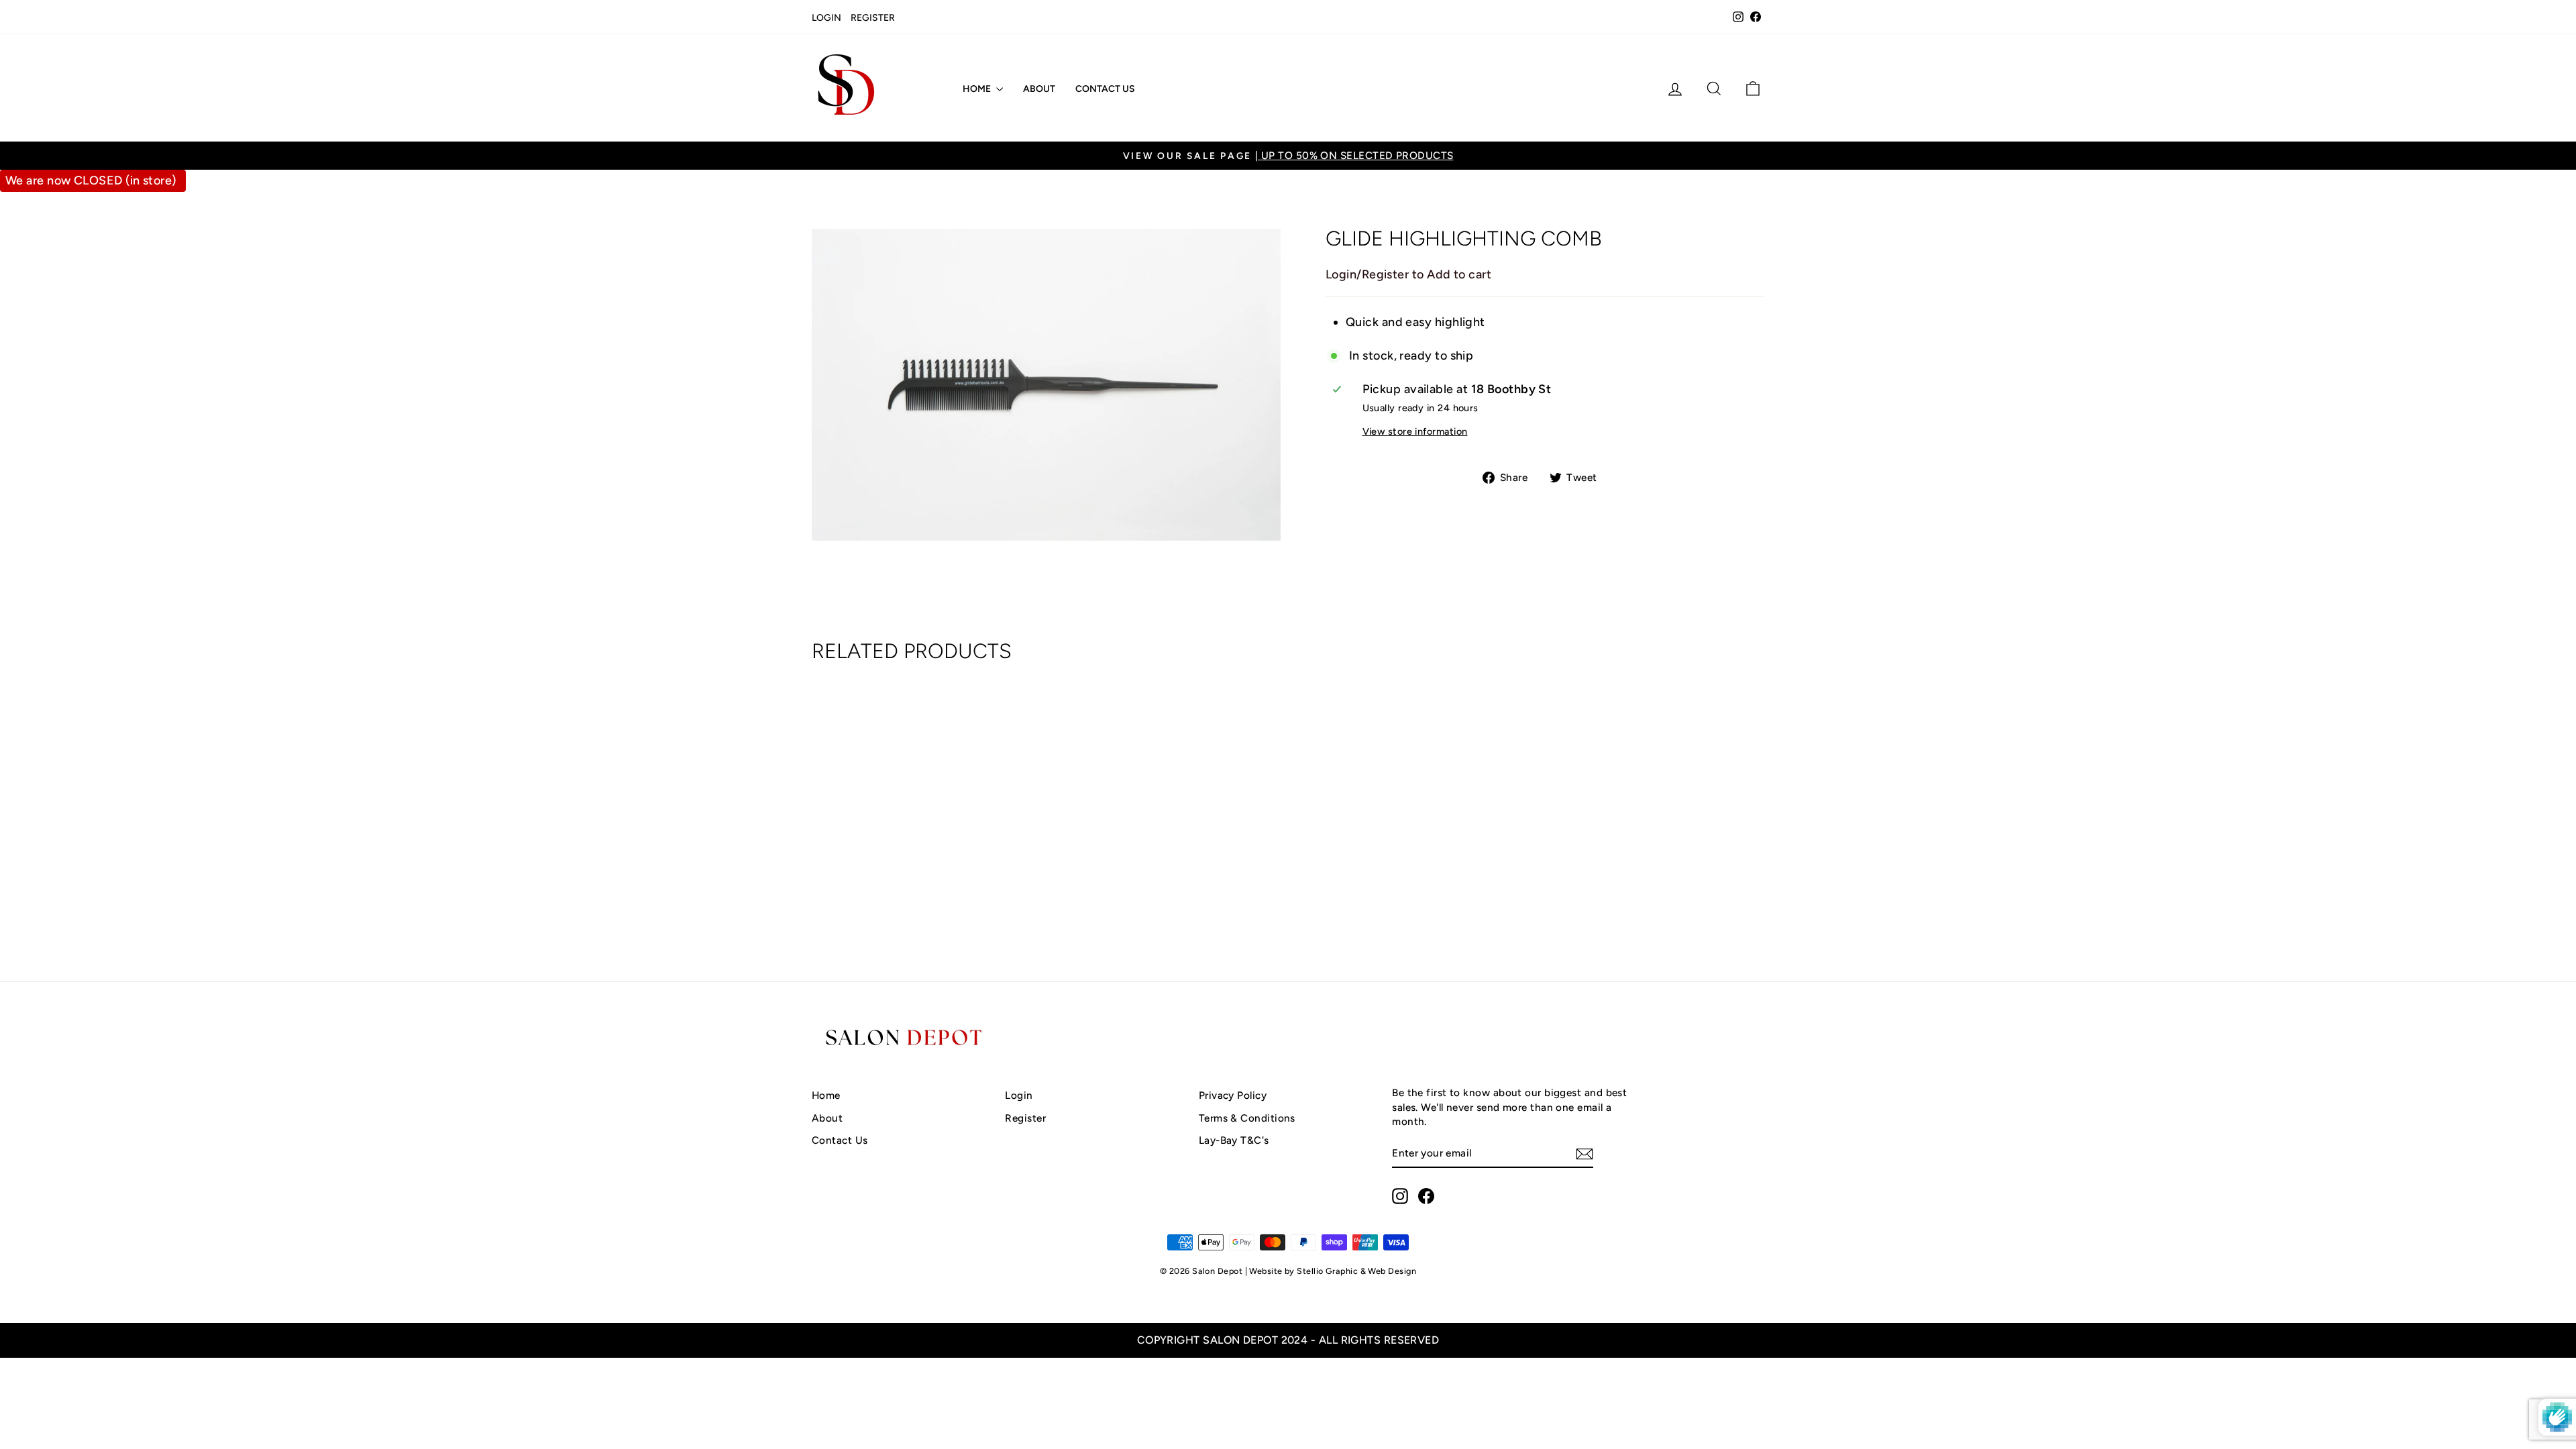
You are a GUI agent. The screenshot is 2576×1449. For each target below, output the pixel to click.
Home (978, 89)
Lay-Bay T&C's (1234, 1140)
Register (873, 18)
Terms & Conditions (1247, 1118)
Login (826, 18)
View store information (1415, 431)
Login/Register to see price (925, 901)
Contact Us (1105, 89)
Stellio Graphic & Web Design (1356, 1271)
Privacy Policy (1233, 1095)
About (1039, 89)
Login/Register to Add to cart (1408, 274)
